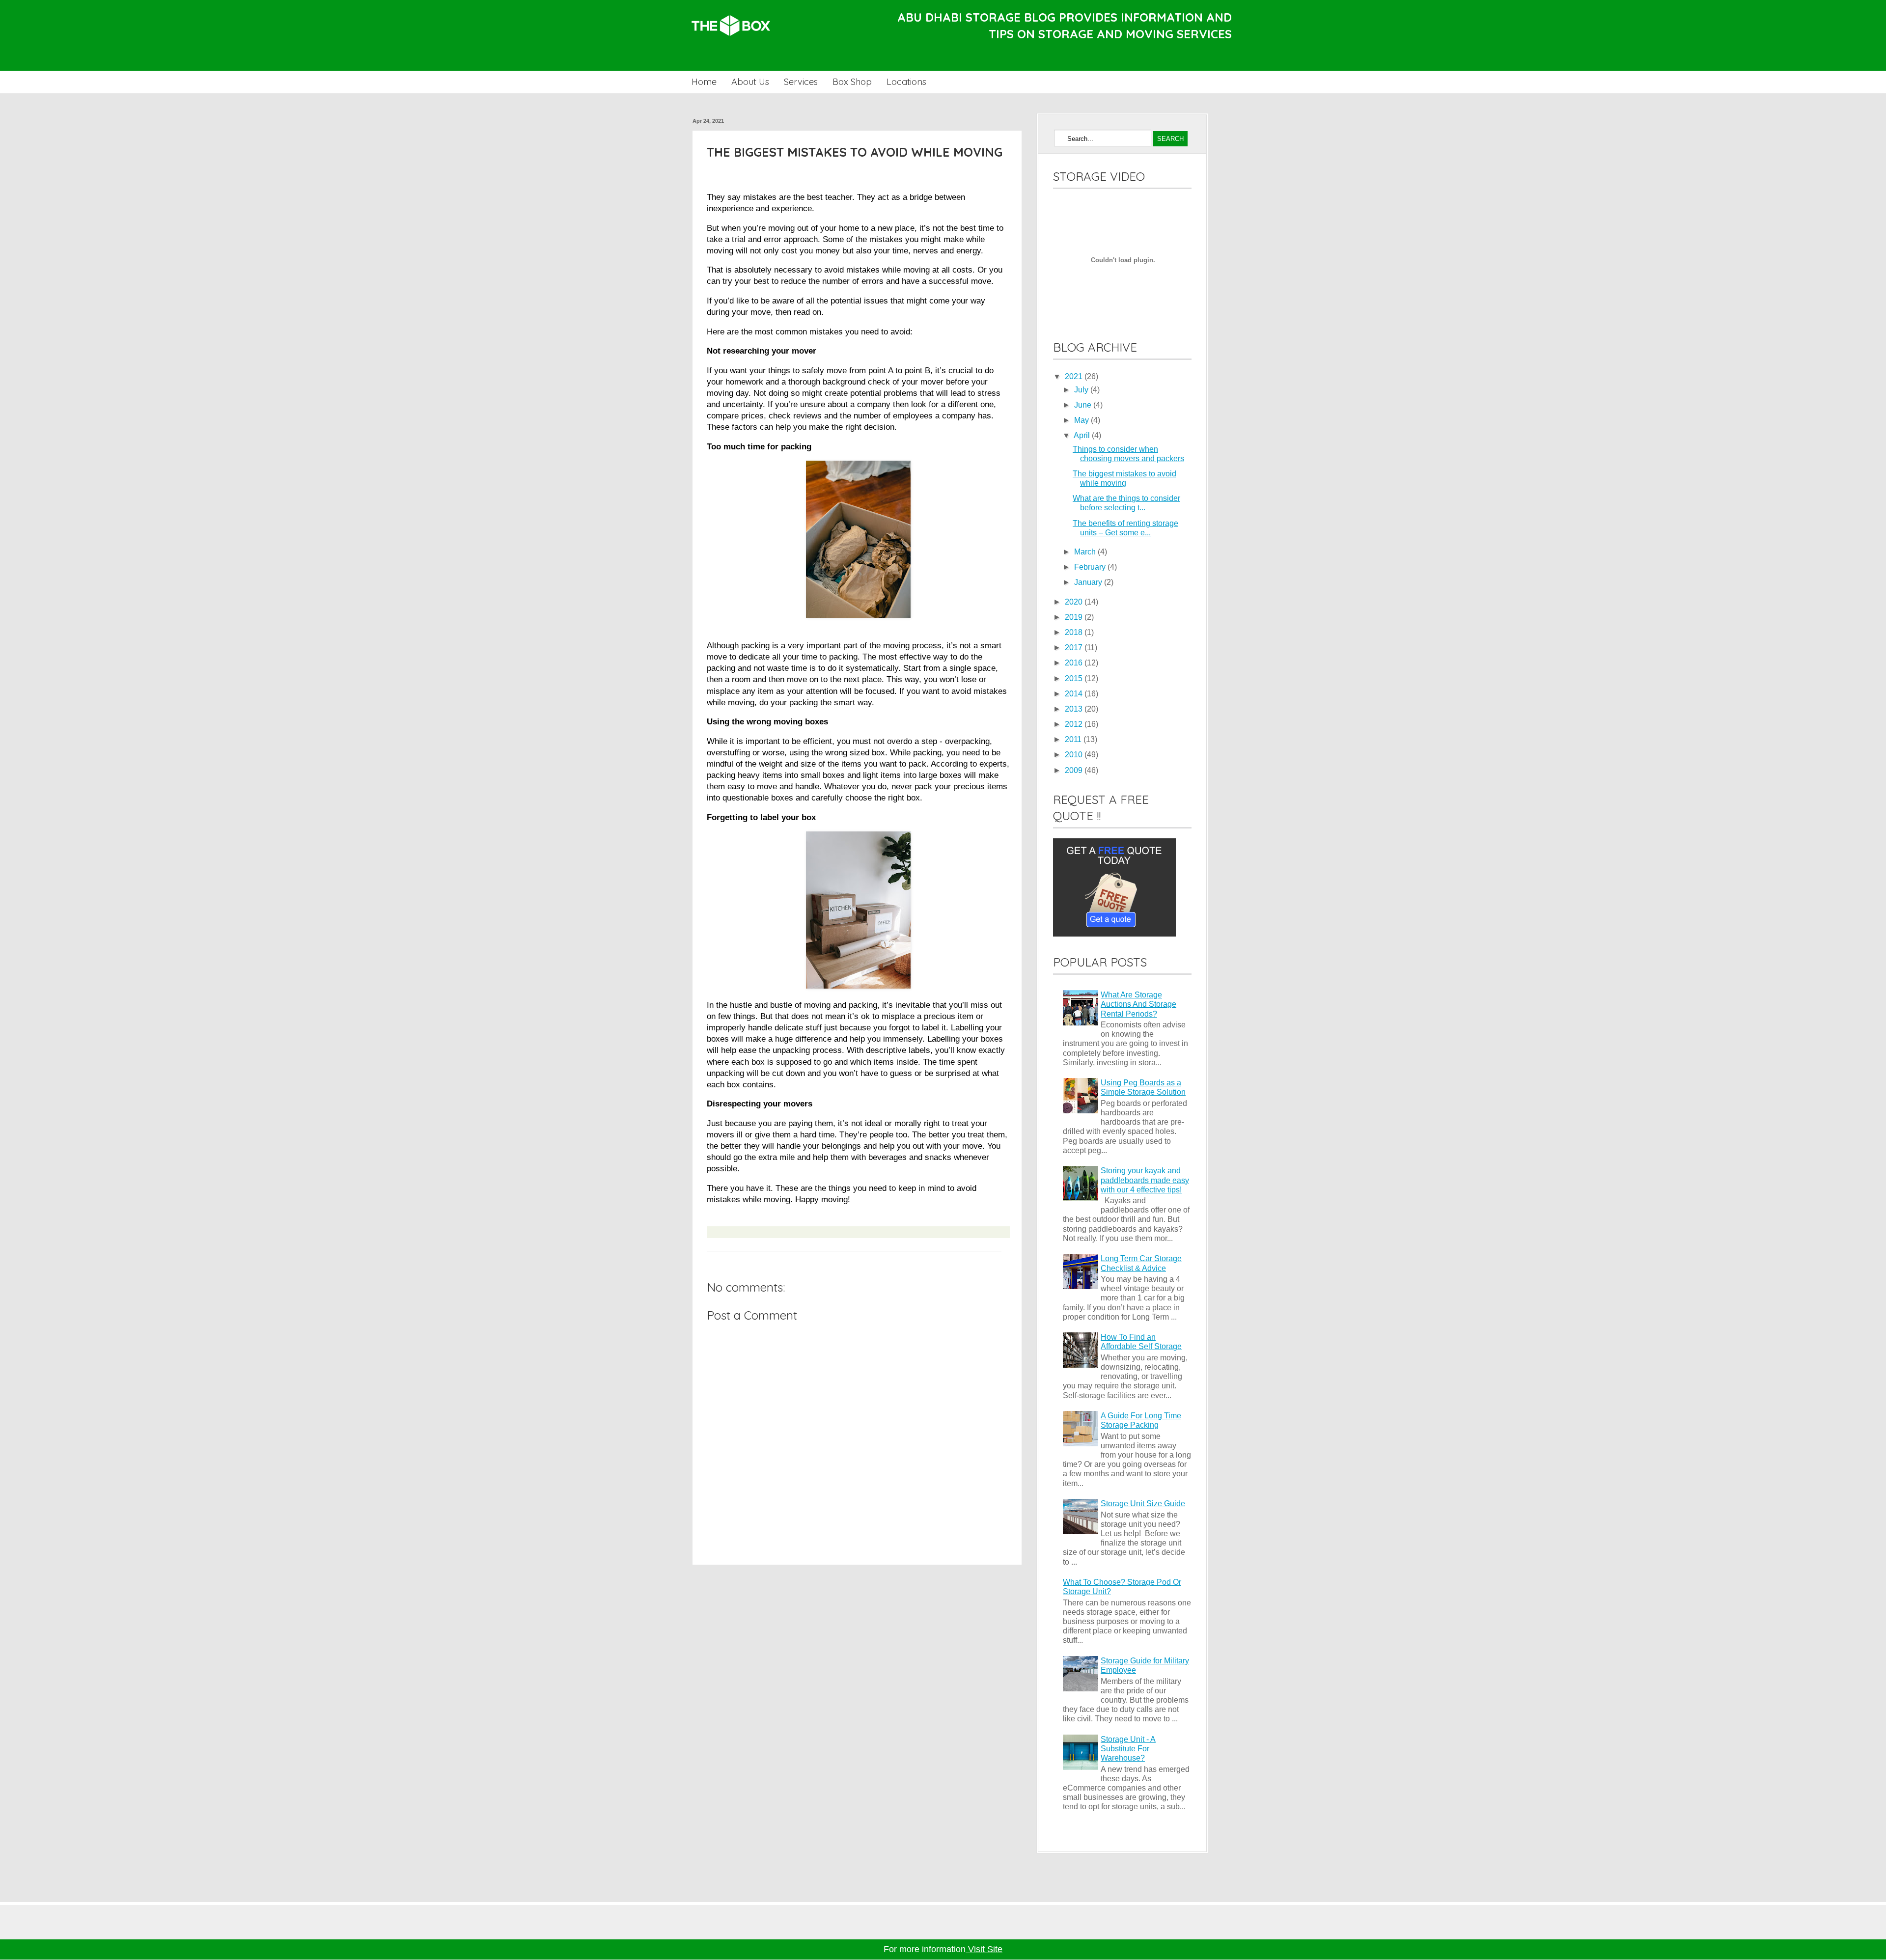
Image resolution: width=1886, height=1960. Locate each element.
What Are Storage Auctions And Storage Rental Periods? (1138, 1004)
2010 (1075, 755)
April (1083, 435)
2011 (1074, 739)
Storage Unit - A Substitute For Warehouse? (1128, 1749)
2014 (1075, 694)
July (1082, 390)
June (1084, 405)
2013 (1075, 709)
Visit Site (984, 1949)
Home (704, 82)
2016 (1075, 663)
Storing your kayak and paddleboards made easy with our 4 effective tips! (1145, 1180)
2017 (1075, 648)
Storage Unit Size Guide (1143, 1504)
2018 (1075, 632)
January (1089, 582)
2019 (1075, 617)
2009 (1075, 770)
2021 (1075, 376)
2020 (1075, 602)
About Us (750, 82)
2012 (1075, 724)
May (1082, 420)
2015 (1075, 678)
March (1086, 552)
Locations (906, 82)
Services (801, 82)
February (1091, 567)
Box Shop (852, 82)
